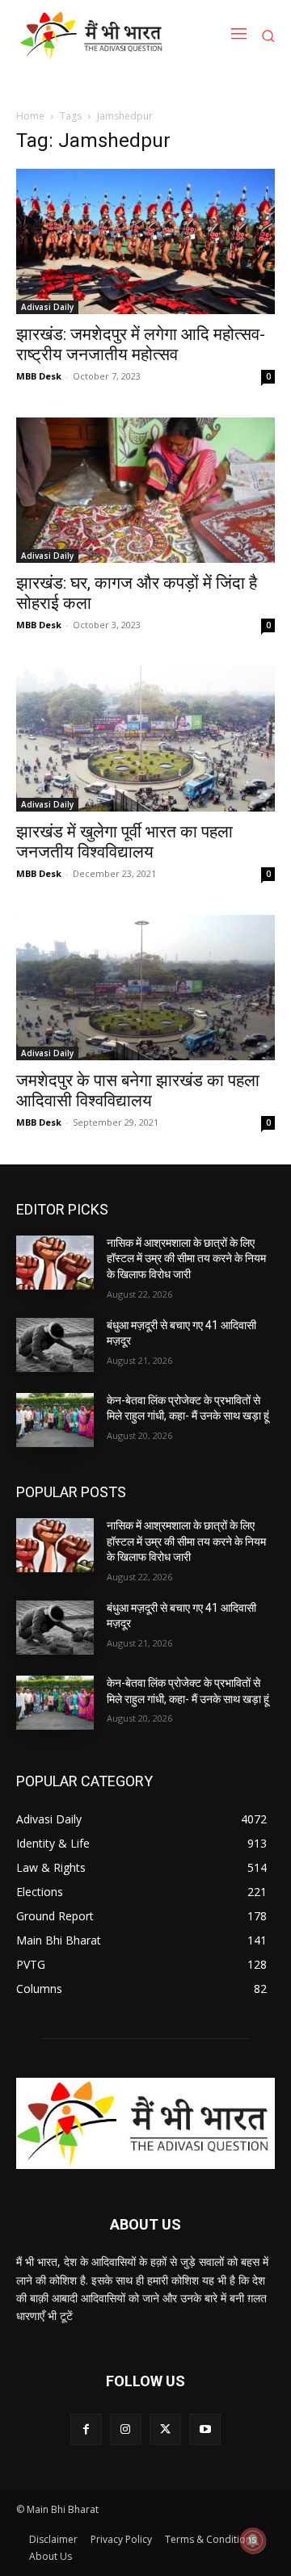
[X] (165, 2429)
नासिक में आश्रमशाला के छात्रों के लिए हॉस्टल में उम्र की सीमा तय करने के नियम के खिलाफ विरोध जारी (186, 1259)
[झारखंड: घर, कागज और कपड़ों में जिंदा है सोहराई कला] (145, 490)
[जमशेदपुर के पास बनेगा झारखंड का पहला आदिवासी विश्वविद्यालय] (145, 988)
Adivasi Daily (47, 307)
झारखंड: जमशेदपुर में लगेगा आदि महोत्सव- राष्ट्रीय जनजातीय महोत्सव (141, 344)
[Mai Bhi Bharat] (94, 36)
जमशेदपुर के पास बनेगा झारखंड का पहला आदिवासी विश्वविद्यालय (138, 1091)
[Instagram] (126, 2429)
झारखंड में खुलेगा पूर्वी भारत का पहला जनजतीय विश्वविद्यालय (124, 842)
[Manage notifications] (253, 2540)
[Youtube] (205, 2429)
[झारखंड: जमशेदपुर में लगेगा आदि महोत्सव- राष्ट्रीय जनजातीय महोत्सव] (145, 241)
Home (30, 116)
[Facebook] (86, 2429)
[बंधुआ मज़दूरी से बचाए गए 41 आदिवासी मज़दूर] (55, 1345)
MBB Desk (39, 376)
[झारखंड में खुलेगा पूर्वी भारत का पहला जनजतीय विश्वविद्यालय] (145, 739)
